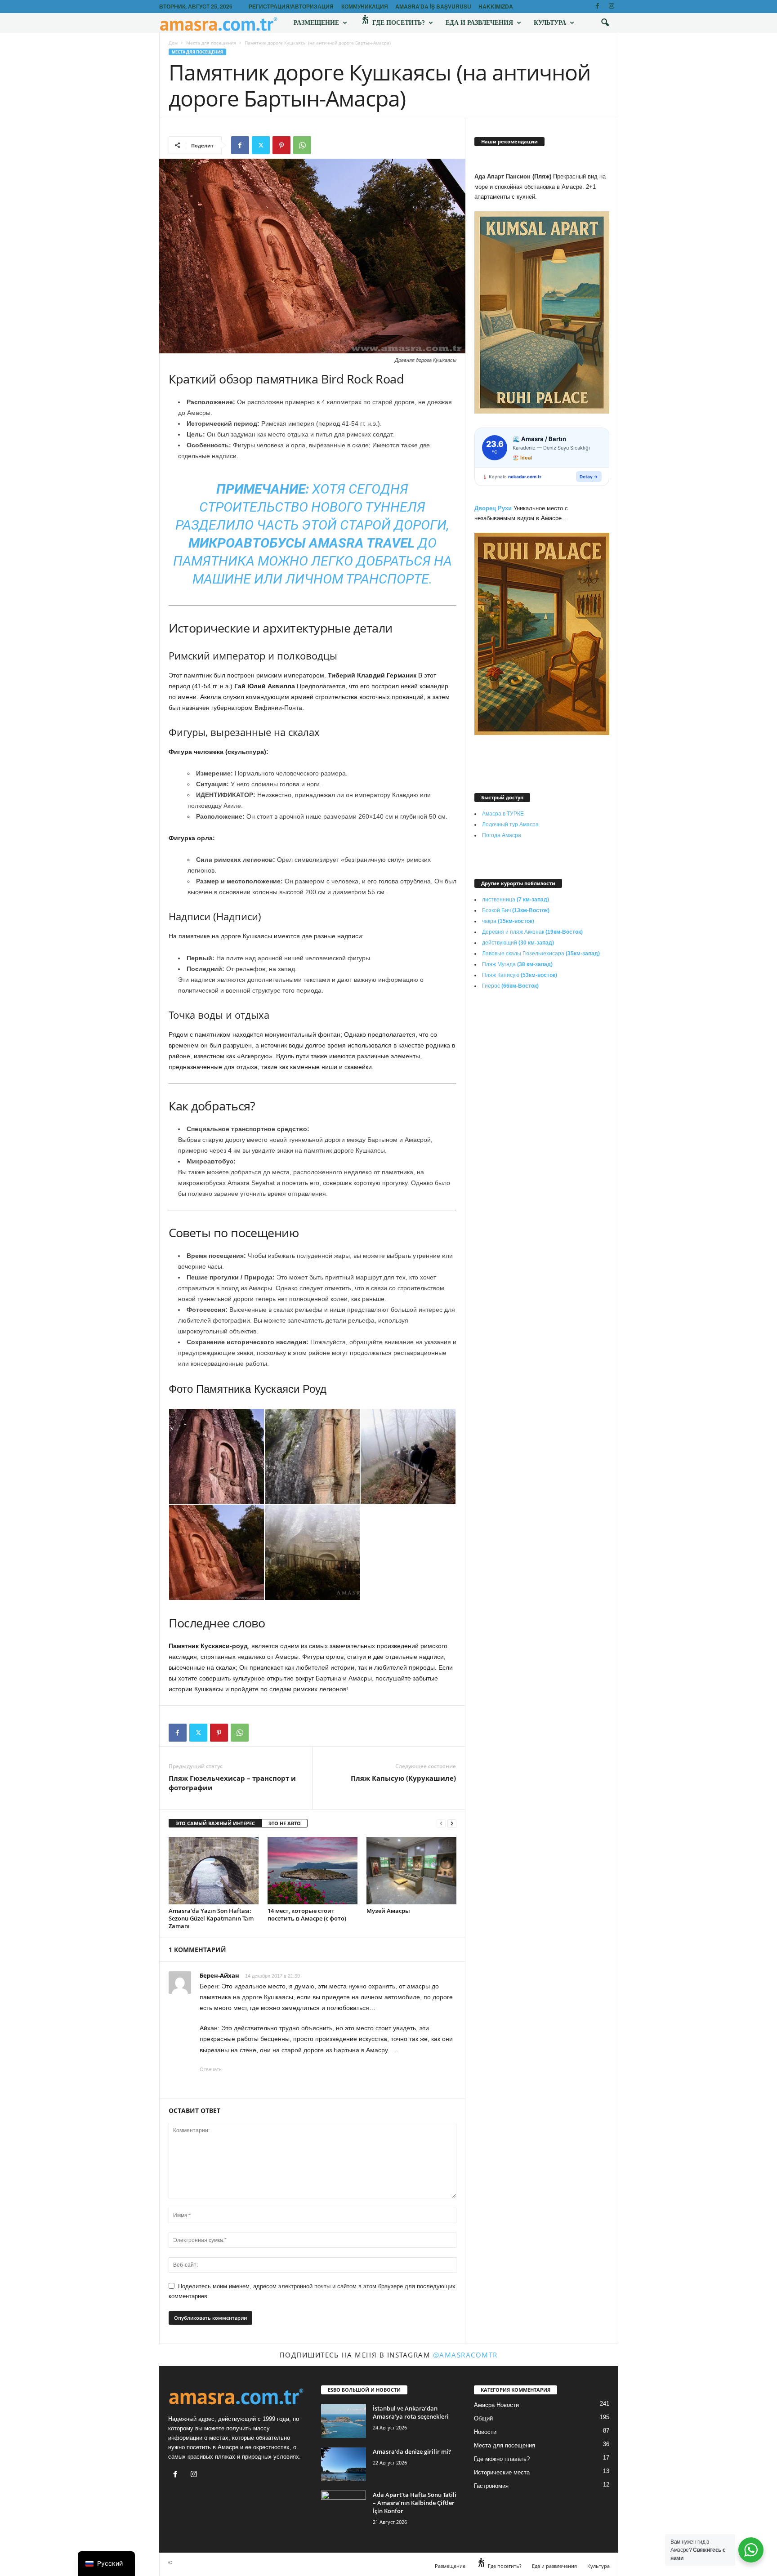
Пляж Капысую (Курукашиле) (403, 1778)
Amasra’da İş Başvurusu (433, 6)
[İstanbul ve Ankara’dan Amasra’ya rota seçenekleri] (344, 2421)
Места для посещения (211, 43)
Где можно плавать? (502, 2459)
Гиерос (510, 986)
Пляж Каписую (520, 975)
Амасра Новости (496, 2405)
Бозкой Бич (516, 910)
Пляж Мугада (517, 964)
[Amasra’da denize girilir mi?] (344, 2464)
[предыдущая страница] (441, 1824)
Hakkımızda (496, 6)
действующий (518, 943)
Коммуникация (365, 6)
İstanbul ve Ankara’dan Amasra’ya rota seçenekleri (411, 2412)
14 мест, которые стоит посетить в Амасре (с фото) (307, 1914)
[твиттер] (261, 145)
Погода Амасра (502, 835)
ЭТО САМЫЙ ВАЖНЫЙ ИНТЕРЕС (215, 1823)
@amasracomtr (465, 2355)
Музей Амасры (388, 1911)
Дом (173, 43)
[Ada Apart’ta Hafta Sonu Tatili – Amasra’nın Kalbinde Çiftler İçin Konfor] (344, 2507)
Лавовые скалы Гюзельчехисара (541, 954)
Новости (485, 2432)
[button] (605, 23)
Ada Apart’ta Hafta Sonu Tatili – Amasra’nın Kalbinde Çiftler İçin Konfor (415, 2503)
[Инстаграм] (612, 7)
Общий (483, 2418)
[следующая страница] (452, 1824)
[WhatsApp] (302, 145)
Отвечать (211, 2069)
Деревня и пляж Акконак (532, 932)
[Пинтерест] (281, 145)
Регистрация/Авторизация (291, 6)
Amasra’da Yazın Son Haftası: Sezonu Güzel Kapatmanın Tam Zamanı (211, 1918)
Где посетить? (398, 23)
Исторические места (502, 2472)
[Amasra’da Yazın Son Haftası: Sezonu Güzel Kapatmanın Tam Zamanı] (214, 1871)
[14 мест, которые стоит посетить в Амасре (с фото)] (313, 1871)
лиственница (516, 900)
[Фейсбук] (598, 7)
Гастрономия (491, 2486)
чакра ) (508, 921)
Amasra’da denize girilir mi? (412, 2451)
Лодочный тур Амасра (510, 824)
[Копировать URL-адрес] (323, 145)
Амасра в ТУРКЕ (503, 814)
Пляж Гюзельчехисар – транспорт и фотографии (232, 1783)
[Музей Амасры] (411, 1871)
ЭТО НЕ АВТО (285, 1823)
